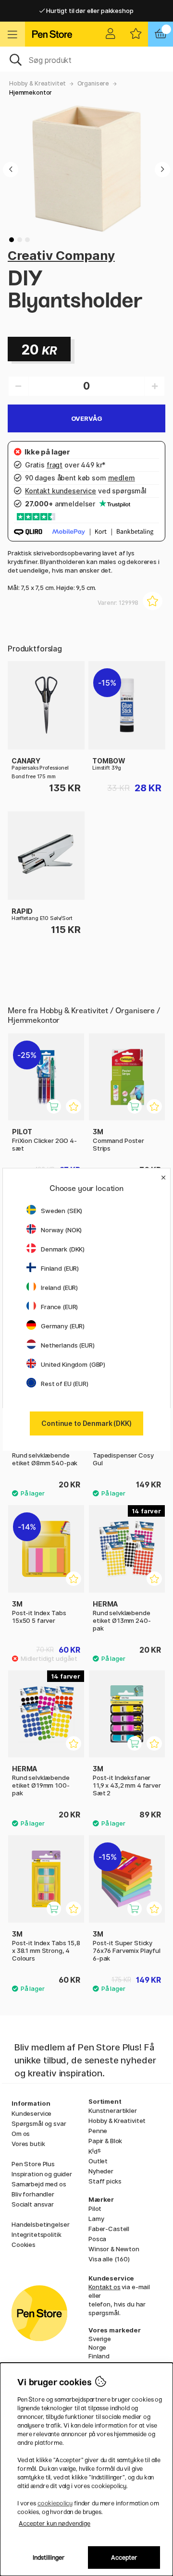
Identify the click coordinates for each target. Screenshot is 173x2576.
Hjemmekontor (31, 92)
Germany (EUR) (63, 1326)
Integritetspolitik (36, 2234)
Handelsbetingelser (40, 2224)
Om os (21, 2134)
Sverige (100, 2339)
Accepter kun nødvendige (55, 2523)
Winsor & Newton (114, 2249)
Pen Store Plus (33, 2164)
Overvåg (87, 418)
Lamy (96, 2219)
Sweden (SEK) (62, 1211)
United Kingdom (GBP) (73, 1364)
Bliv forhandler (33, 2194)
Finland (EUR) (60, 1268)
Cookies (24, 2245)
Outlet (98, 2161)
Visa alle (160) (109, 2259)
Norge (97, 2347)
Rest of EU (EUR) (65, 1384)
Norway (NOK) (61, 1230)
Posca (97, 2239)
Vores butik (28, 2144)
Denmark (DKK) (63, 1249)
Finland (99, 2356)
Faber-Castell (109, 2229)
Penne (98, 2131)
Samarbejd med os (39, 2184)
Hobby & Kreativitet (37, 83)
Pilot (95, 2208)
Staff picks (105, 2181)
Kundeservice (31, 2113)
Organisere (93, 83)
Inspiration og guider (42, 2174)
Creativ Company (61, 255)
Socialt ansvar (33, 2204)
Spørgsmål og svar (39, 2123)
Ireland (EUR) (59, 1288)
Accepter (124, 2558)
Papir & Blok (105, 2141)
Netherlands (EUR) (68, 1345)
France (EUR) (59, 1307)
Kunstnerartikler (113, 2110)
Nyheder (101, 2171)
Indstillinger (49, 2558)
